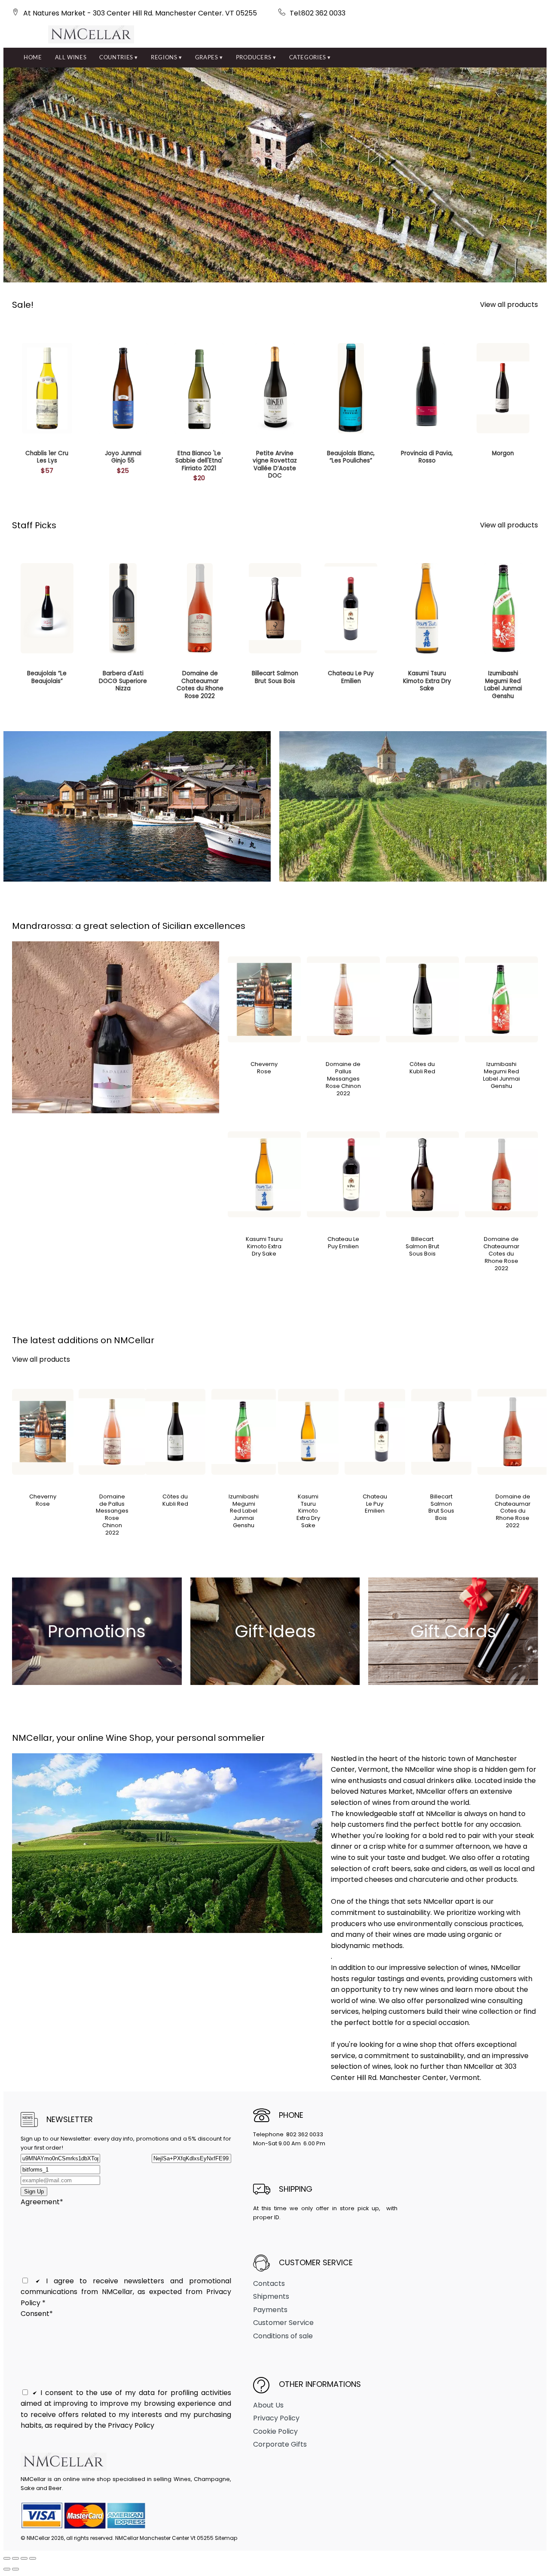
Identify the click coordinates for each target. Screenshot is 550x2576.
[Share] (24, 2558)
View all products (509, 305)
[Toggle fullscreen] (15, 2558)
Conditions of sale (283, 2336)
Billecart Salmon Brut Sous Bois (422, 1246)
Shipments (271, 2296)
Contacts (269, 2283)
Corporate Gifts (280, 2444)
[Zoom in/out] (7, 2558)
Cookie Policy (275, 2431)
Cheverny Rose (264, 1068)
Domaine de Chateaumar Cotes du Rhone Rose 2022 (501, 1254)
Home (33, 57)
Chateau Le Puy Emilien (343, 1243)
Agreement (42, 2202)
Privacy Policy (276, 2418)
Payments (270, 2310)
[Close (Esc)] (33, 2558)
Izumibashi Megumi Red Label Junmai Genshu (501, 1075)
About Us (268, 2405)
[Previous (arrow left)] (7, 2569)
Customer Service (283, 2323)
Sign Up (34, 2192)
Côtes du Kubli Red (422, 1068)
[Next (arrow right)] (15, 2569)
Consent (37, 2314)
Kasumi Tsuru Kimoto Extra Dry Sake (264, 1246)
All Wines (71, 57)
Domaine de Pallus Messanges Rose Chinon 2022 (343, 1079)
